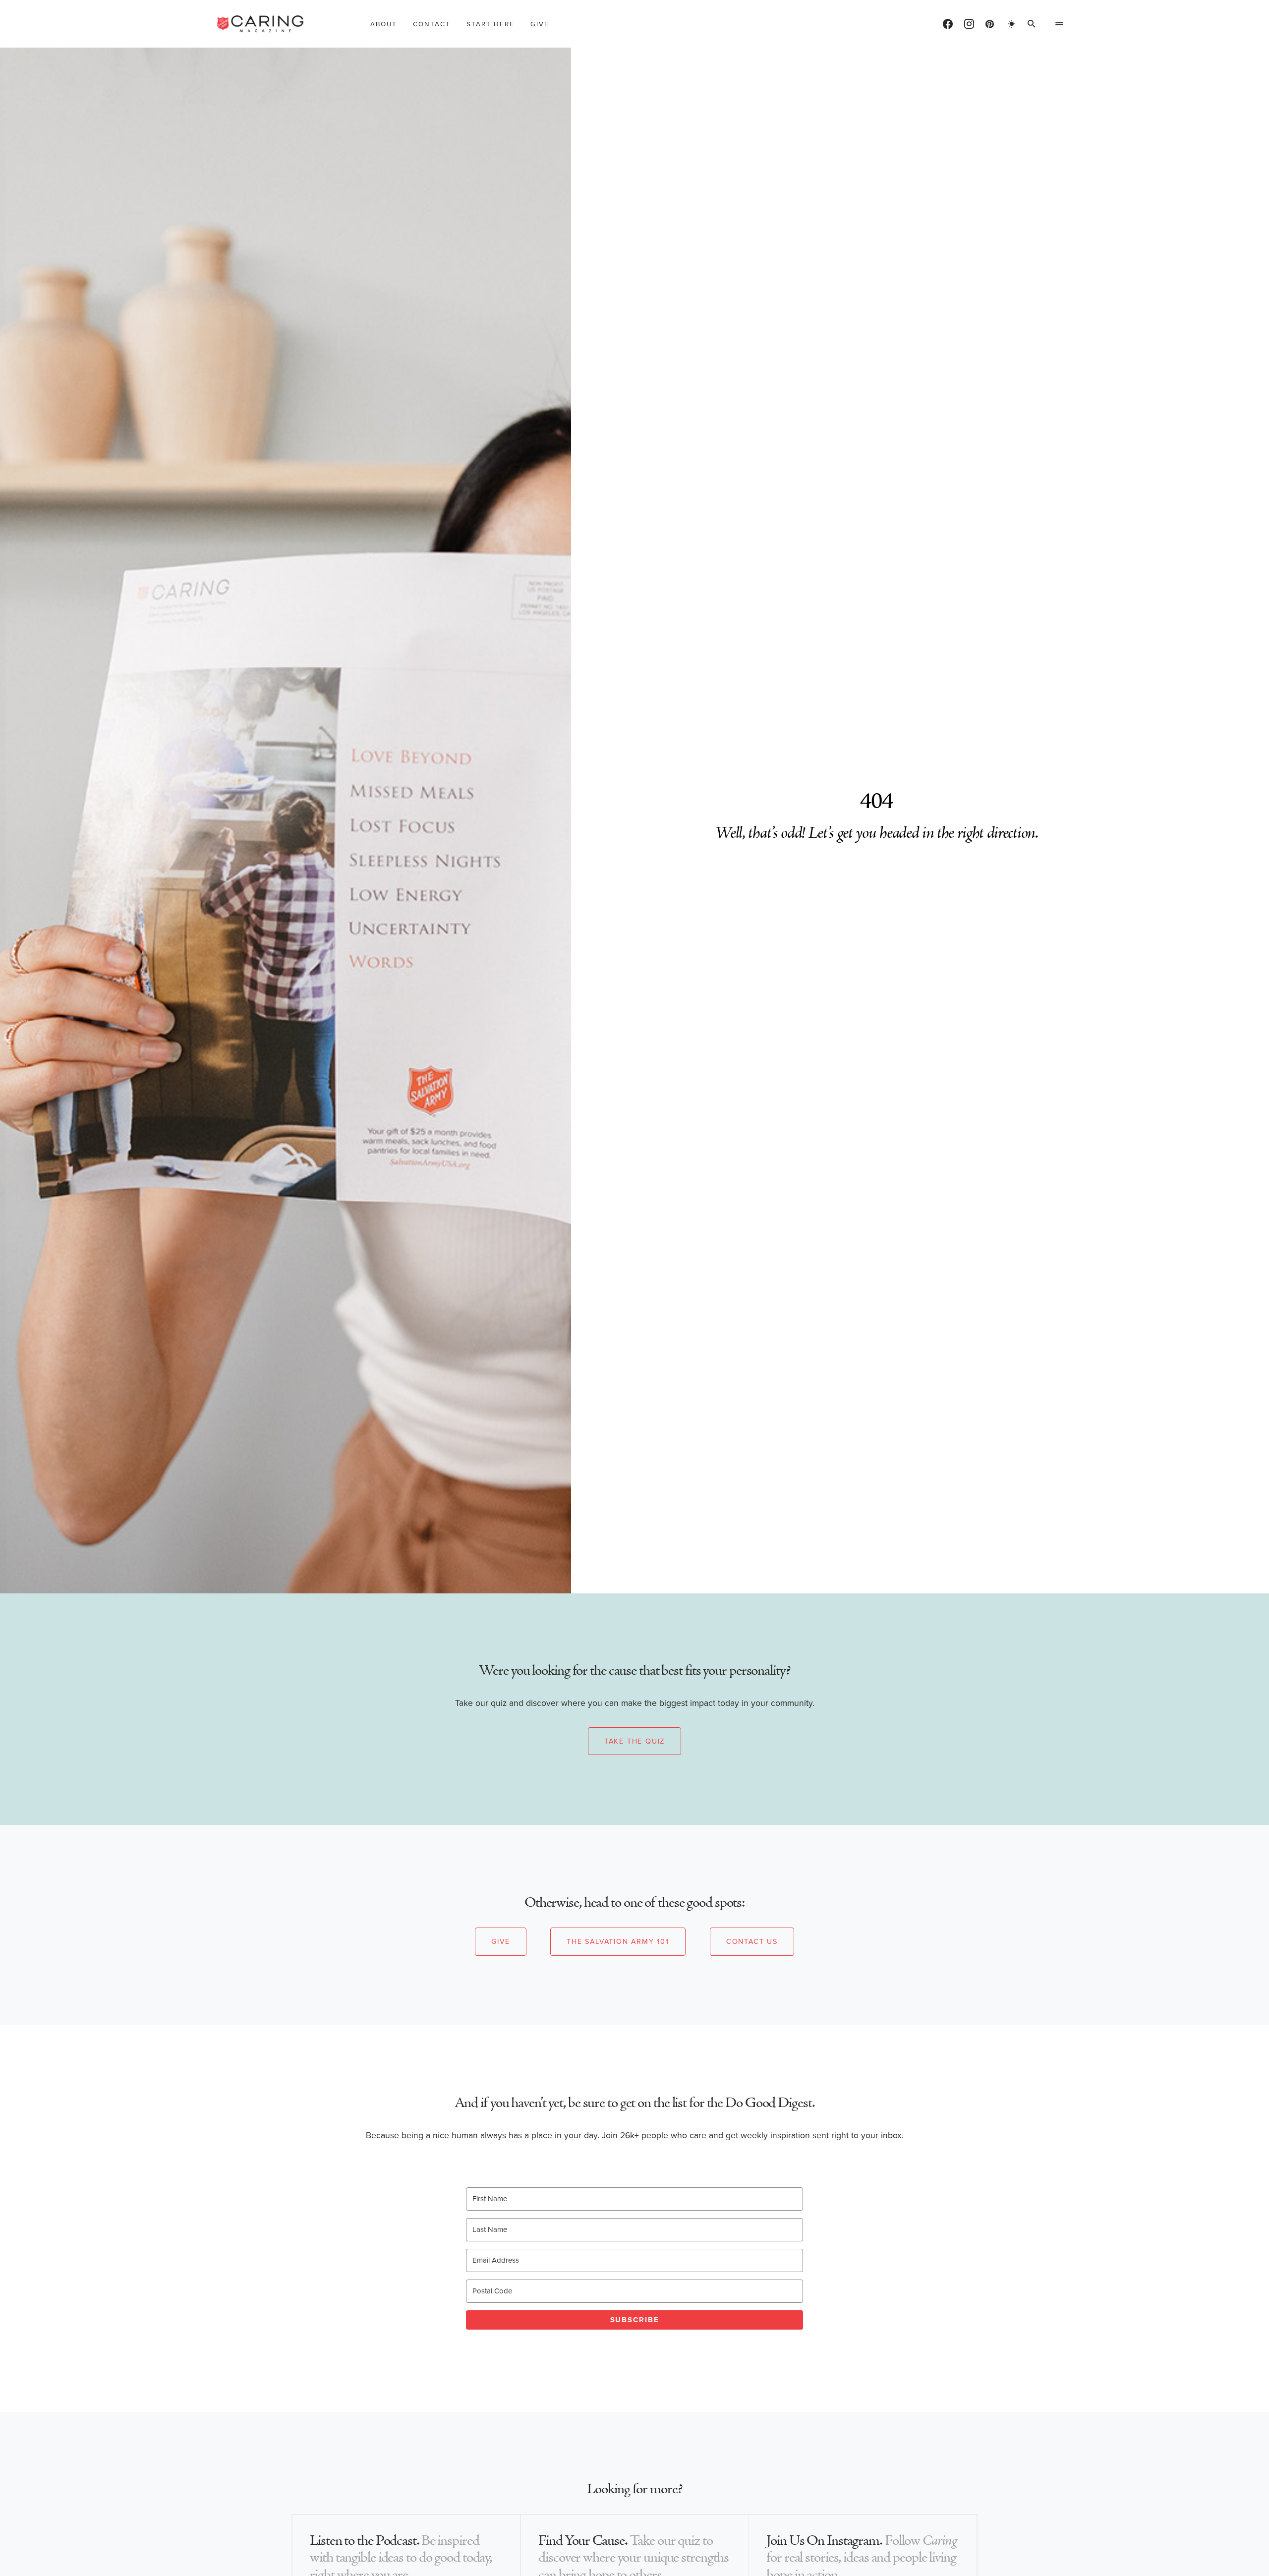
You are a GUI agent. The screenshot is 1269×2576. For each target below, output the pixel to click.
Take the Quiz (634, 1741)
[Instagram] (969, 24)
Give (500, 1941)
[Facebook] (948, 24)
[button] (1012, 24)
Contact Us (752, 1941)
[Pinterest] (990, 24)
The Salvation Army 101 (618, 1941)
